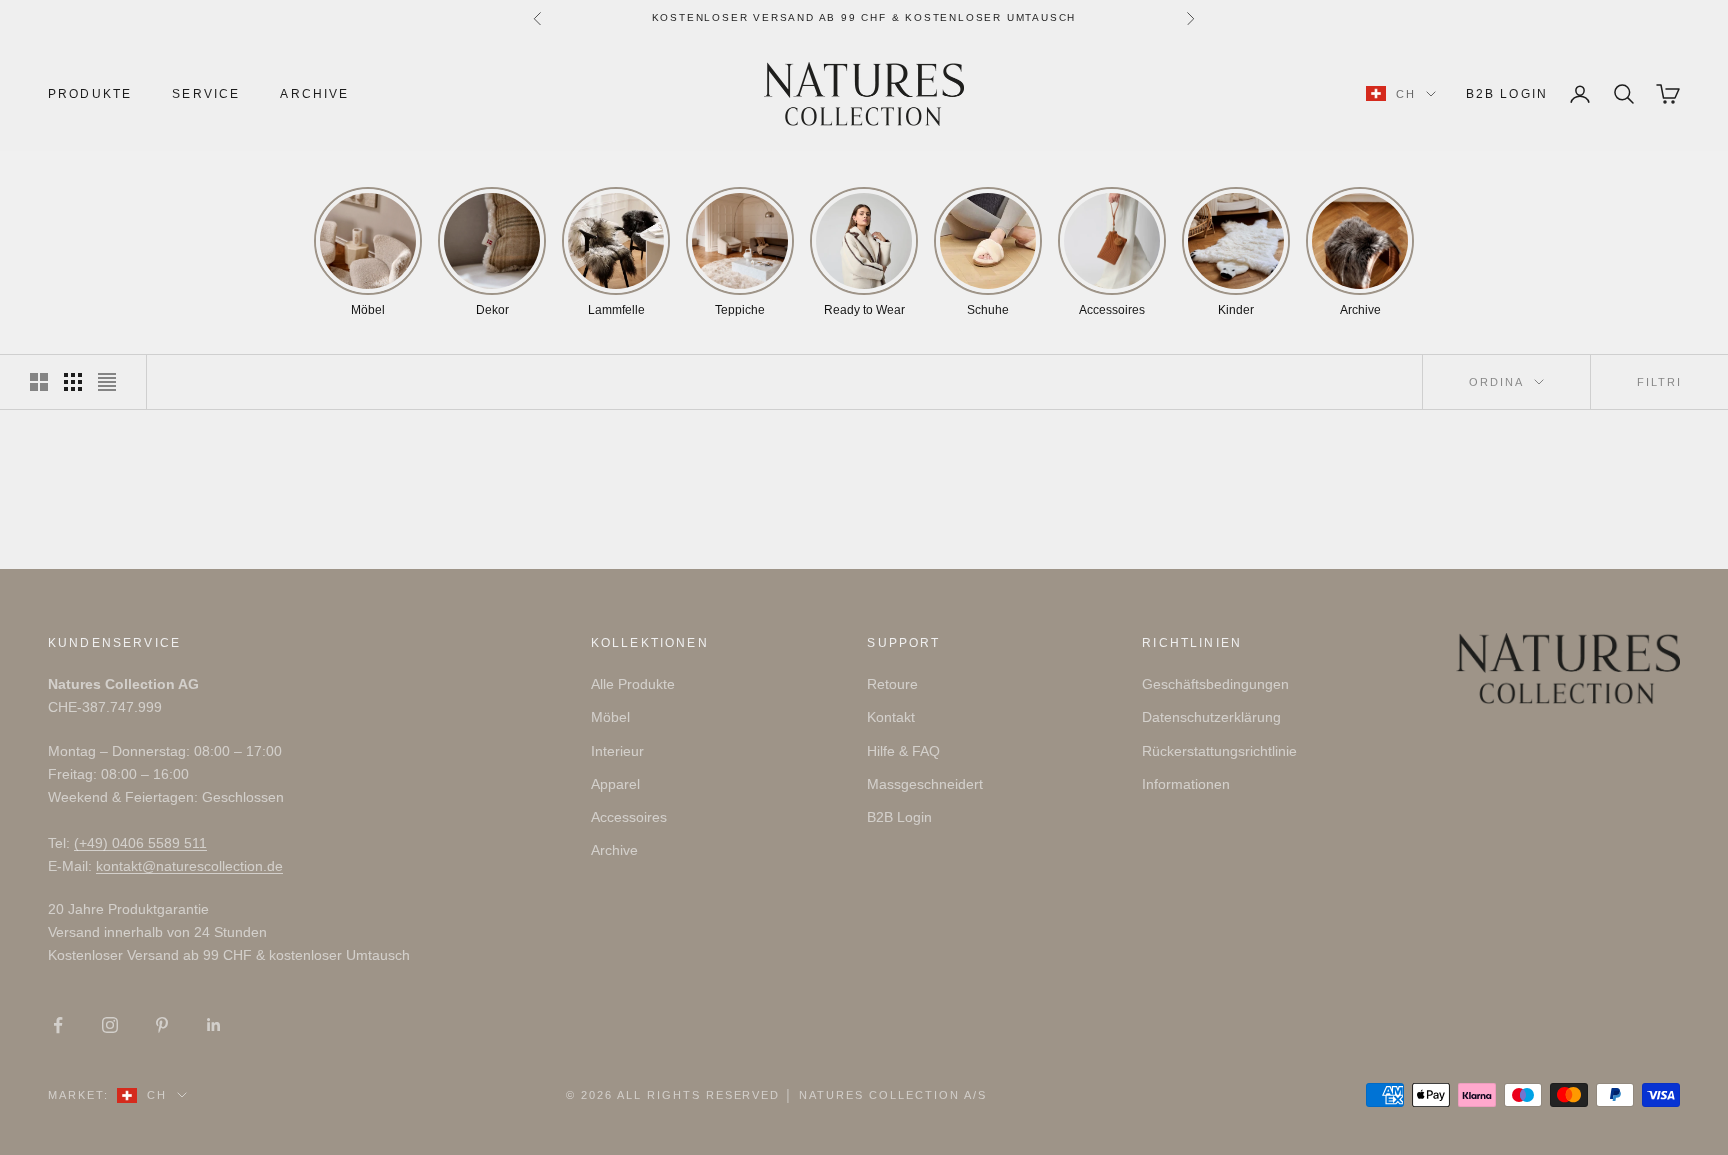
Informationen (1186, 784)
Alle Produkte (633, 684)
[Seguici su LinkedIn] (214, 1025)
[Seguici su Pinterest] (162, 1025)
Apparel (615, 784)
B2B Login (1507, 94)
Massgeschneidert (925, 784)
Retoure (892, 684)
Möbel (610, 717)
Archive (314, 94)
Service (206, 94)
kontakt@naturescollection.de (189, 866)
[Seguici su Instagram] (110, 1025)
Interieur (617, 751)
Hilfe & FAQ (903, 751)
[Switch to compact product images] (107, 382)
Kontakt (891, 717)
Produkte (90, 94)
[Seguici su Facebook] (58, 1025)
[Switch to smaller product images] (73, 382)
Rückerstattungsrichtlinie (1219, 751)
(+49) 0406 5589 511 (140, 843)
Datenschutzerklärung (1211, 717)
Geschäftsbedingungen (1215, 684)
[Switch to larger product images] (39, 382)
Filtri (1659, 382)
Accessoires (629, 817)
